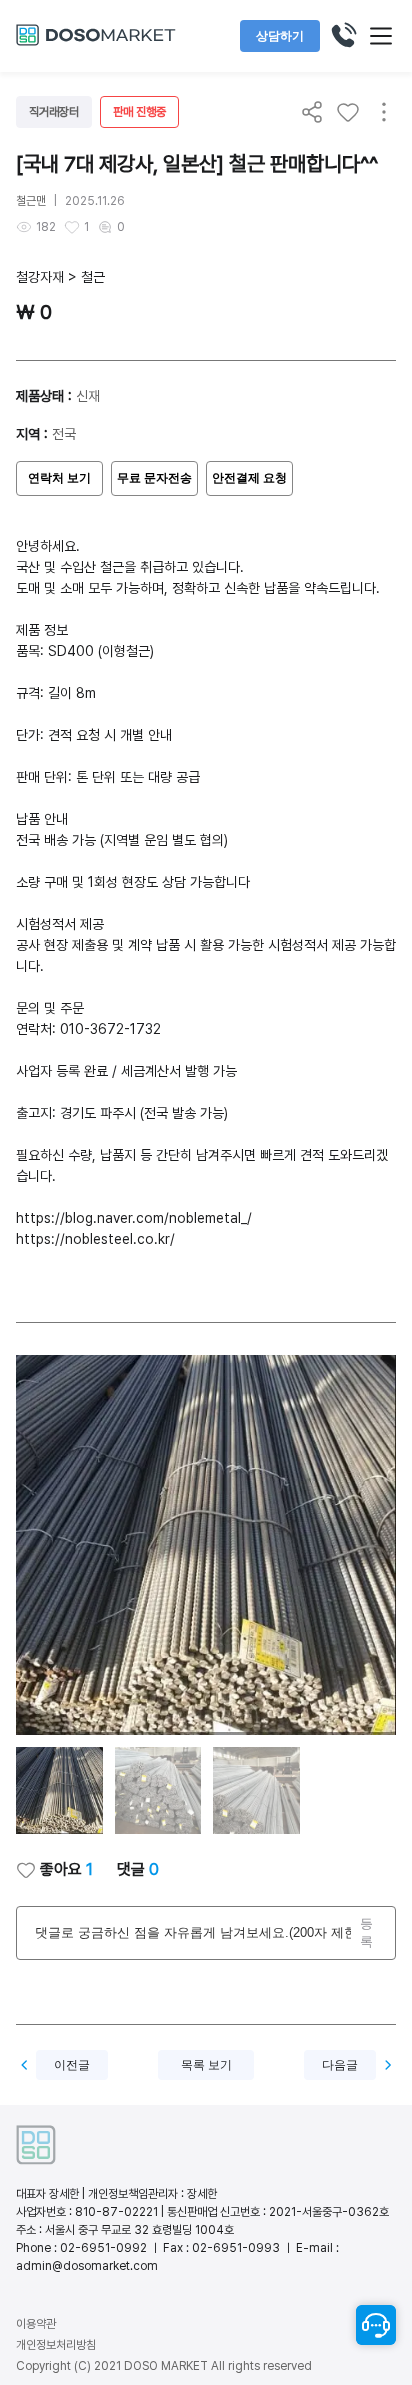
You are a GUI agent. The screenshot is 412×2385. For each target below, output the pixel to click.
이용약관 (36, 2324)
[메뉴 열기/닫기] (381, 36)
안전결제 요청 (249, 478)
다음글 (340, 2065)
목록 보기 (206, 2065)
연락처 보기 (59, 478)
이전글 (72, 2065)
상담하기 (280, 36)
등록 (366, 1932)
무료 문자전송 (154, 478)
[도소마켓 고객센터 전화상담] (343, 36)
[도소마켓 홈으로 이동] (96, 43)
